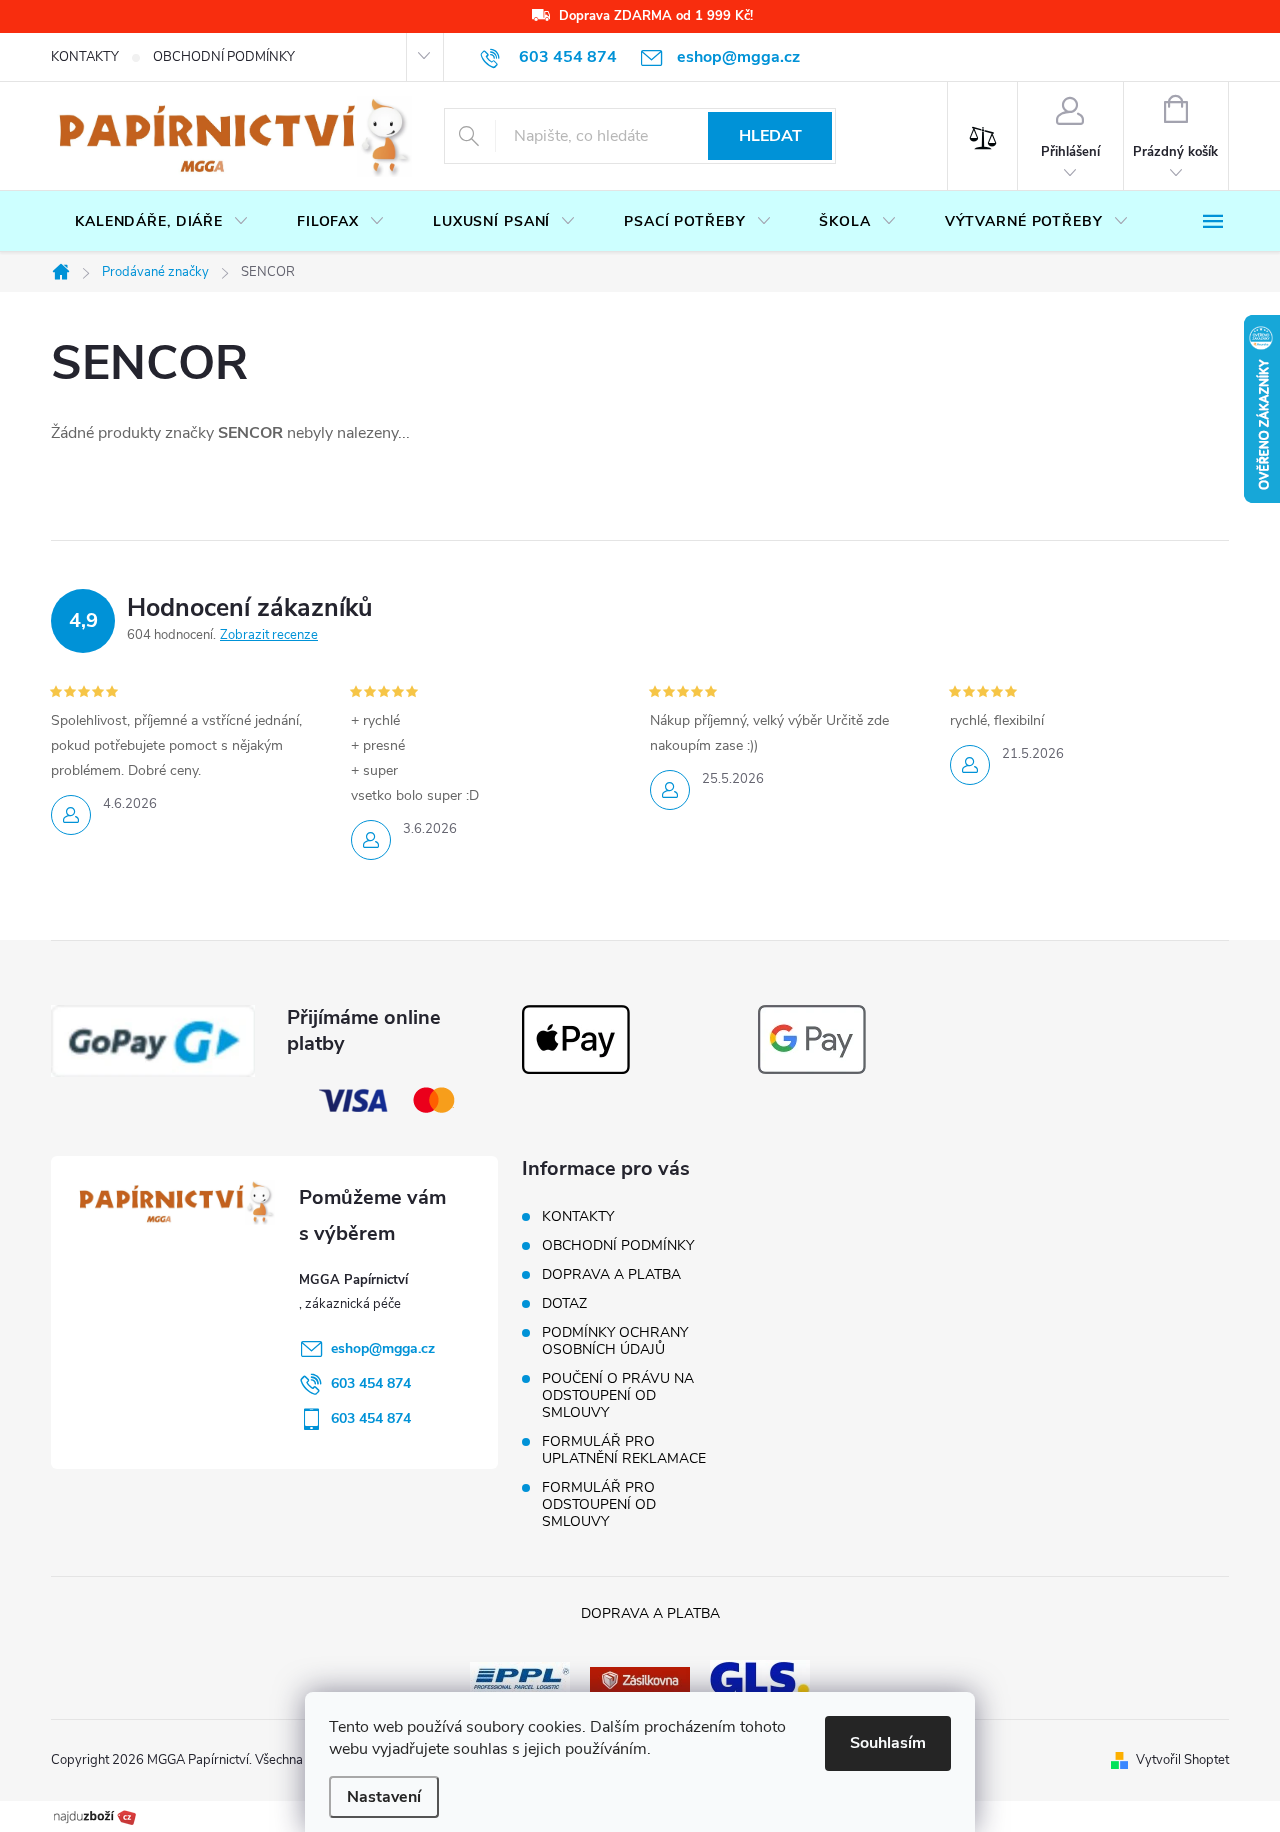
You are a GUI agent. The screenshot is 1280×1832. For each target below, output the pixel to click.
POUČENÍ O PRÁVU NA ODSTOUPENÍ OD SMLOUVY (618, 1395)
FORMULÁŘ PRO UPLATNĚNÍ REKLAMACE (624, 1450)
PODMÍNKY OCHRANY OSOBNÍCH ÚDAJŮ (615, 1341)
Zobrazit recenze (269, 635)
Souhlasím (888, 1743)
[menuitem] (162, 222)
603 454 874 (371, 1383)
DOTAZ (564, 1303)
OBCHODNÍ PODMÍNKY (224, 57)
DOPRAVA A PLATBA (611, 1274)
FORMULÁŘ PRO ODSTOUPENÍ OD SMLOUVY (599, 1504)
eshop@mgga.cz (383, 1348)
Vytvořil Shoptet (1182, 1760)
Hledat (770, 136)
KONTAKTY (85, 57)
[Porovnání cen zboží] (95, 1815)
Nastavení (384, 1797)
